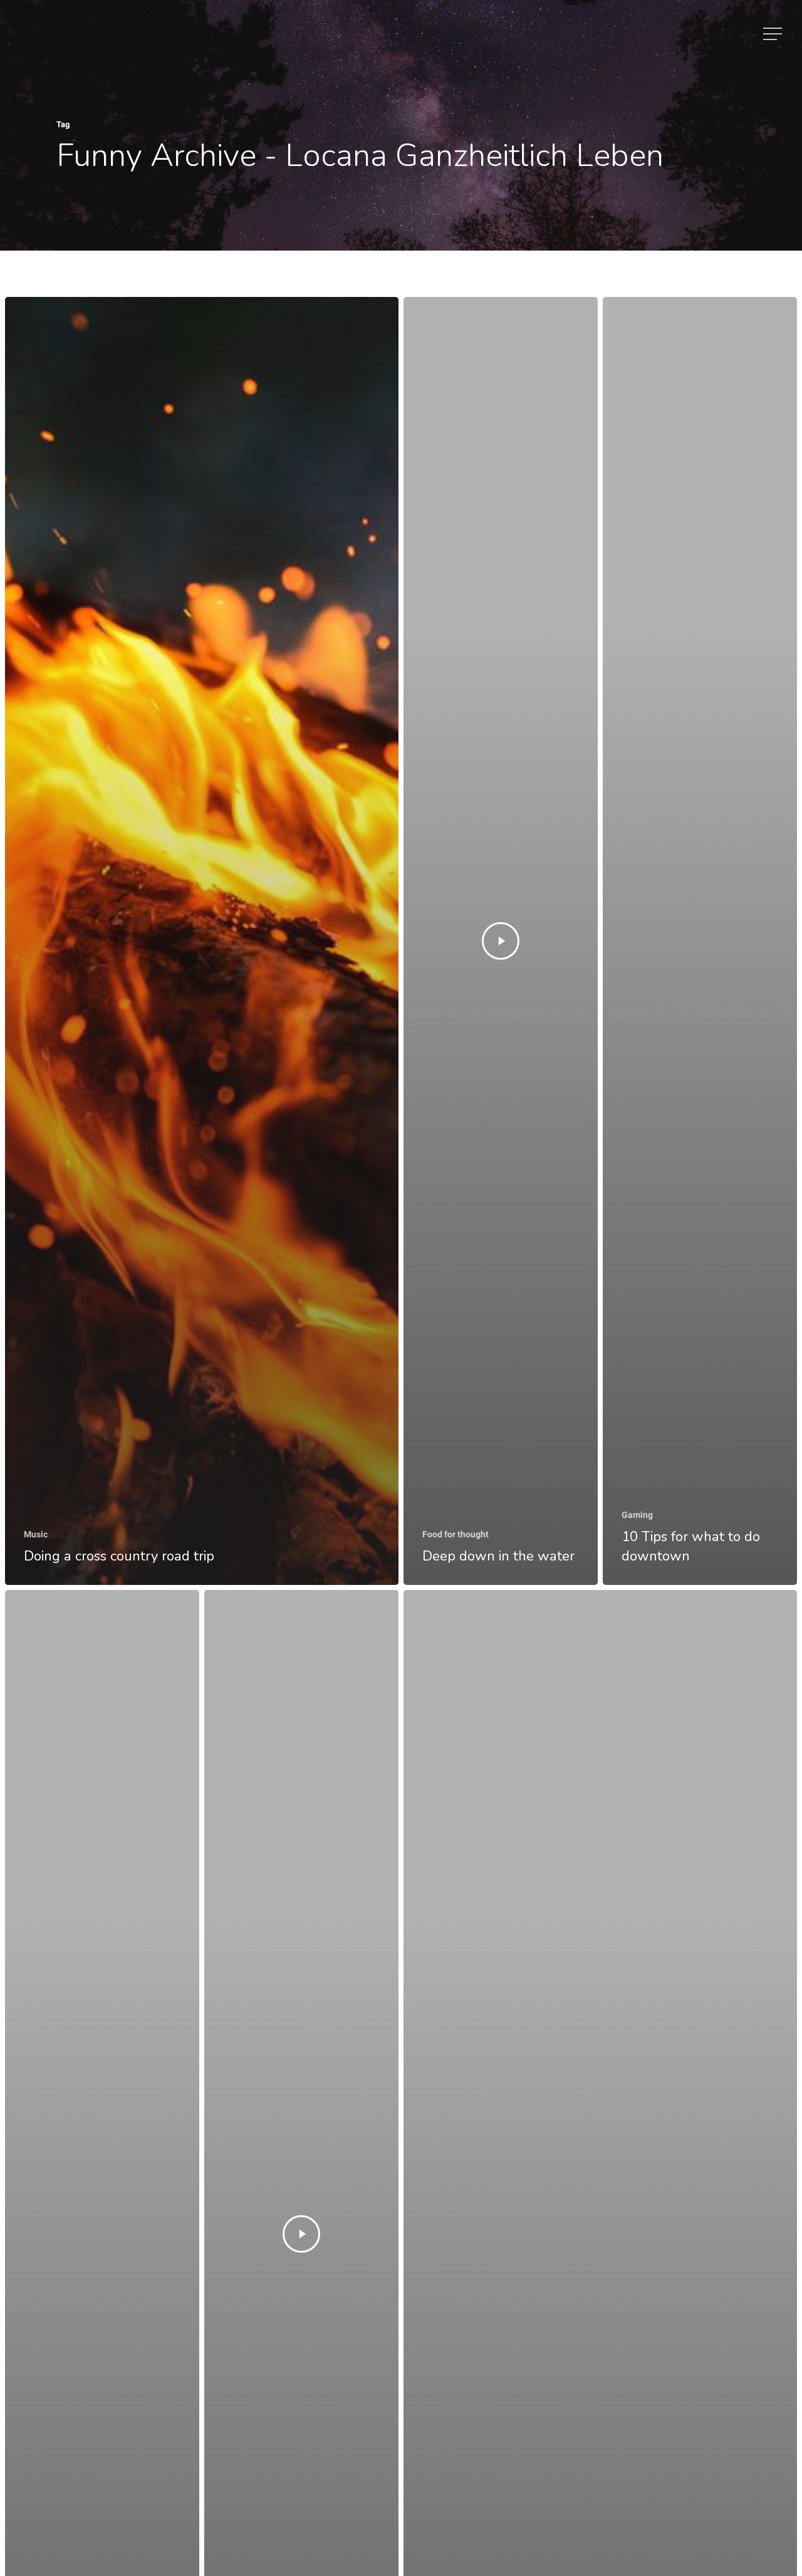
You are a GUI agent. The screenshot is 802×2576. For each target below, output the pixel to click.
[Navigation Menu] (774, 34)
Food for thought (456, 1534)
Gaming (637, 1515)
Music (36, 1534)
